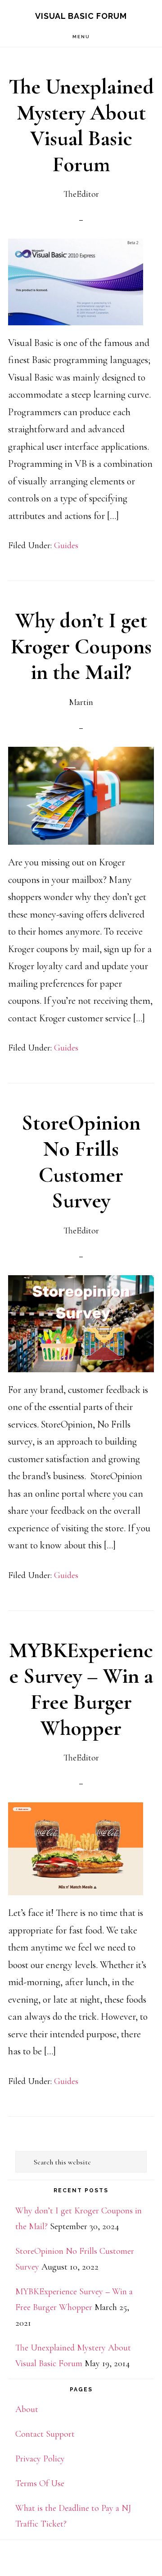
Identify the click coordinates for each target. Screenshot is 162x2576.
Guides (66, 545)
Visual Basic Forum (81, 16)
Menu (81, 37)
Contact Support (45, 2434)
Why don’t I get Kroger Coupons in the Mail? (81, 646)
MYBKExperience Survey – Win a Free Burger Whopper (81, 1689)
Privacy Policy (40, 2459)
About (27, 2409)
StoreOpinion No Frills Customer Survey (81, 1162)
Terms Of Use (40, 2483)
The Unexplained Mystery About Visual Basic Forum (81, 126)
